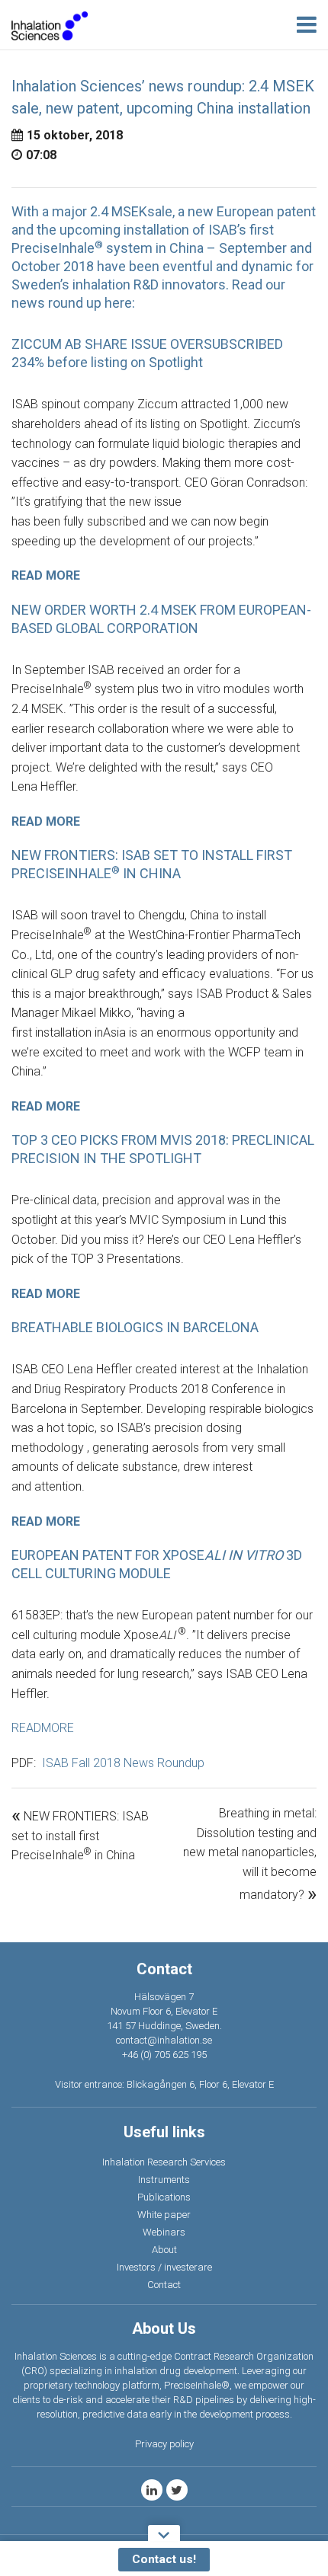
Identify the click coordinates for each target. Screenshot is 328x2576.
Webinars (164, 2232)
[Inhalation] (50, 25)
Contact (164, 2285)
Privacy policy (164, 2444)
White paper (164, 2215)
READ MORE (46, 575)
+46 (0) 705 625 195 (164, 2055)
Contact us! (164, 2559)
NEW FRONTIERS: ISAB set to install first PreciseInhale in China (80, 1836)
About (164, 2250)
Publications (164, 2197)
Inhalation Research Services (164, 2162)
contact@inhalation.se (164, 2040)
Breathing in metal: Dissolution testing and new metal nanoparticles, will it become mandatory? (250, 1854)
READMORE (43, 1728)
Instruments (164, 2180)
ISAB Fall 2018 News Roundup (123, 1763)
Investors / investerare (164, 2267)
